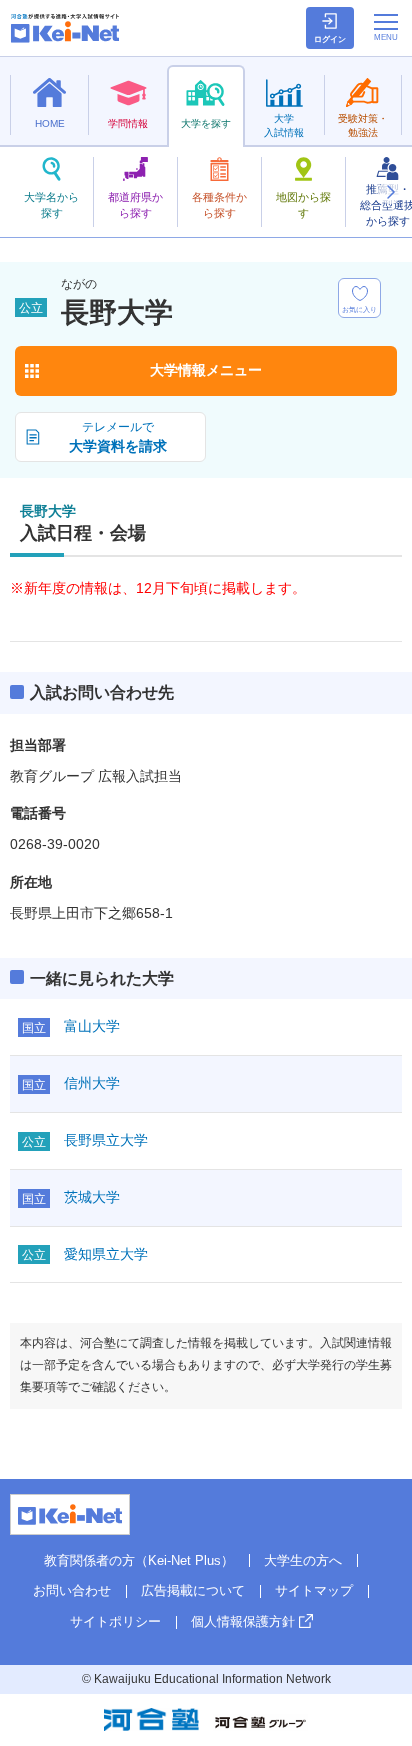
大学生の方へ (303, 1560)
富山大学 (92, 1026)
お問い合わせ (72, 1590)
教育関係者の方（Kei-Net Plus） (139, 1560)
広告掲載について (193, 1590)
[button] (390, 192)
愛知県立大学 (106, 1254)
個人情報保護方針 (243, 1621)
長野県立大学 (106, 1140)
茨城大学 (92, 1197)
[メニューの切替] (386, 27)
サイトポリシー (115, 1621)
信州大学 (92, 1083)
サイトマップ (314, 1590)
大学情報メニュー (206, 370)
